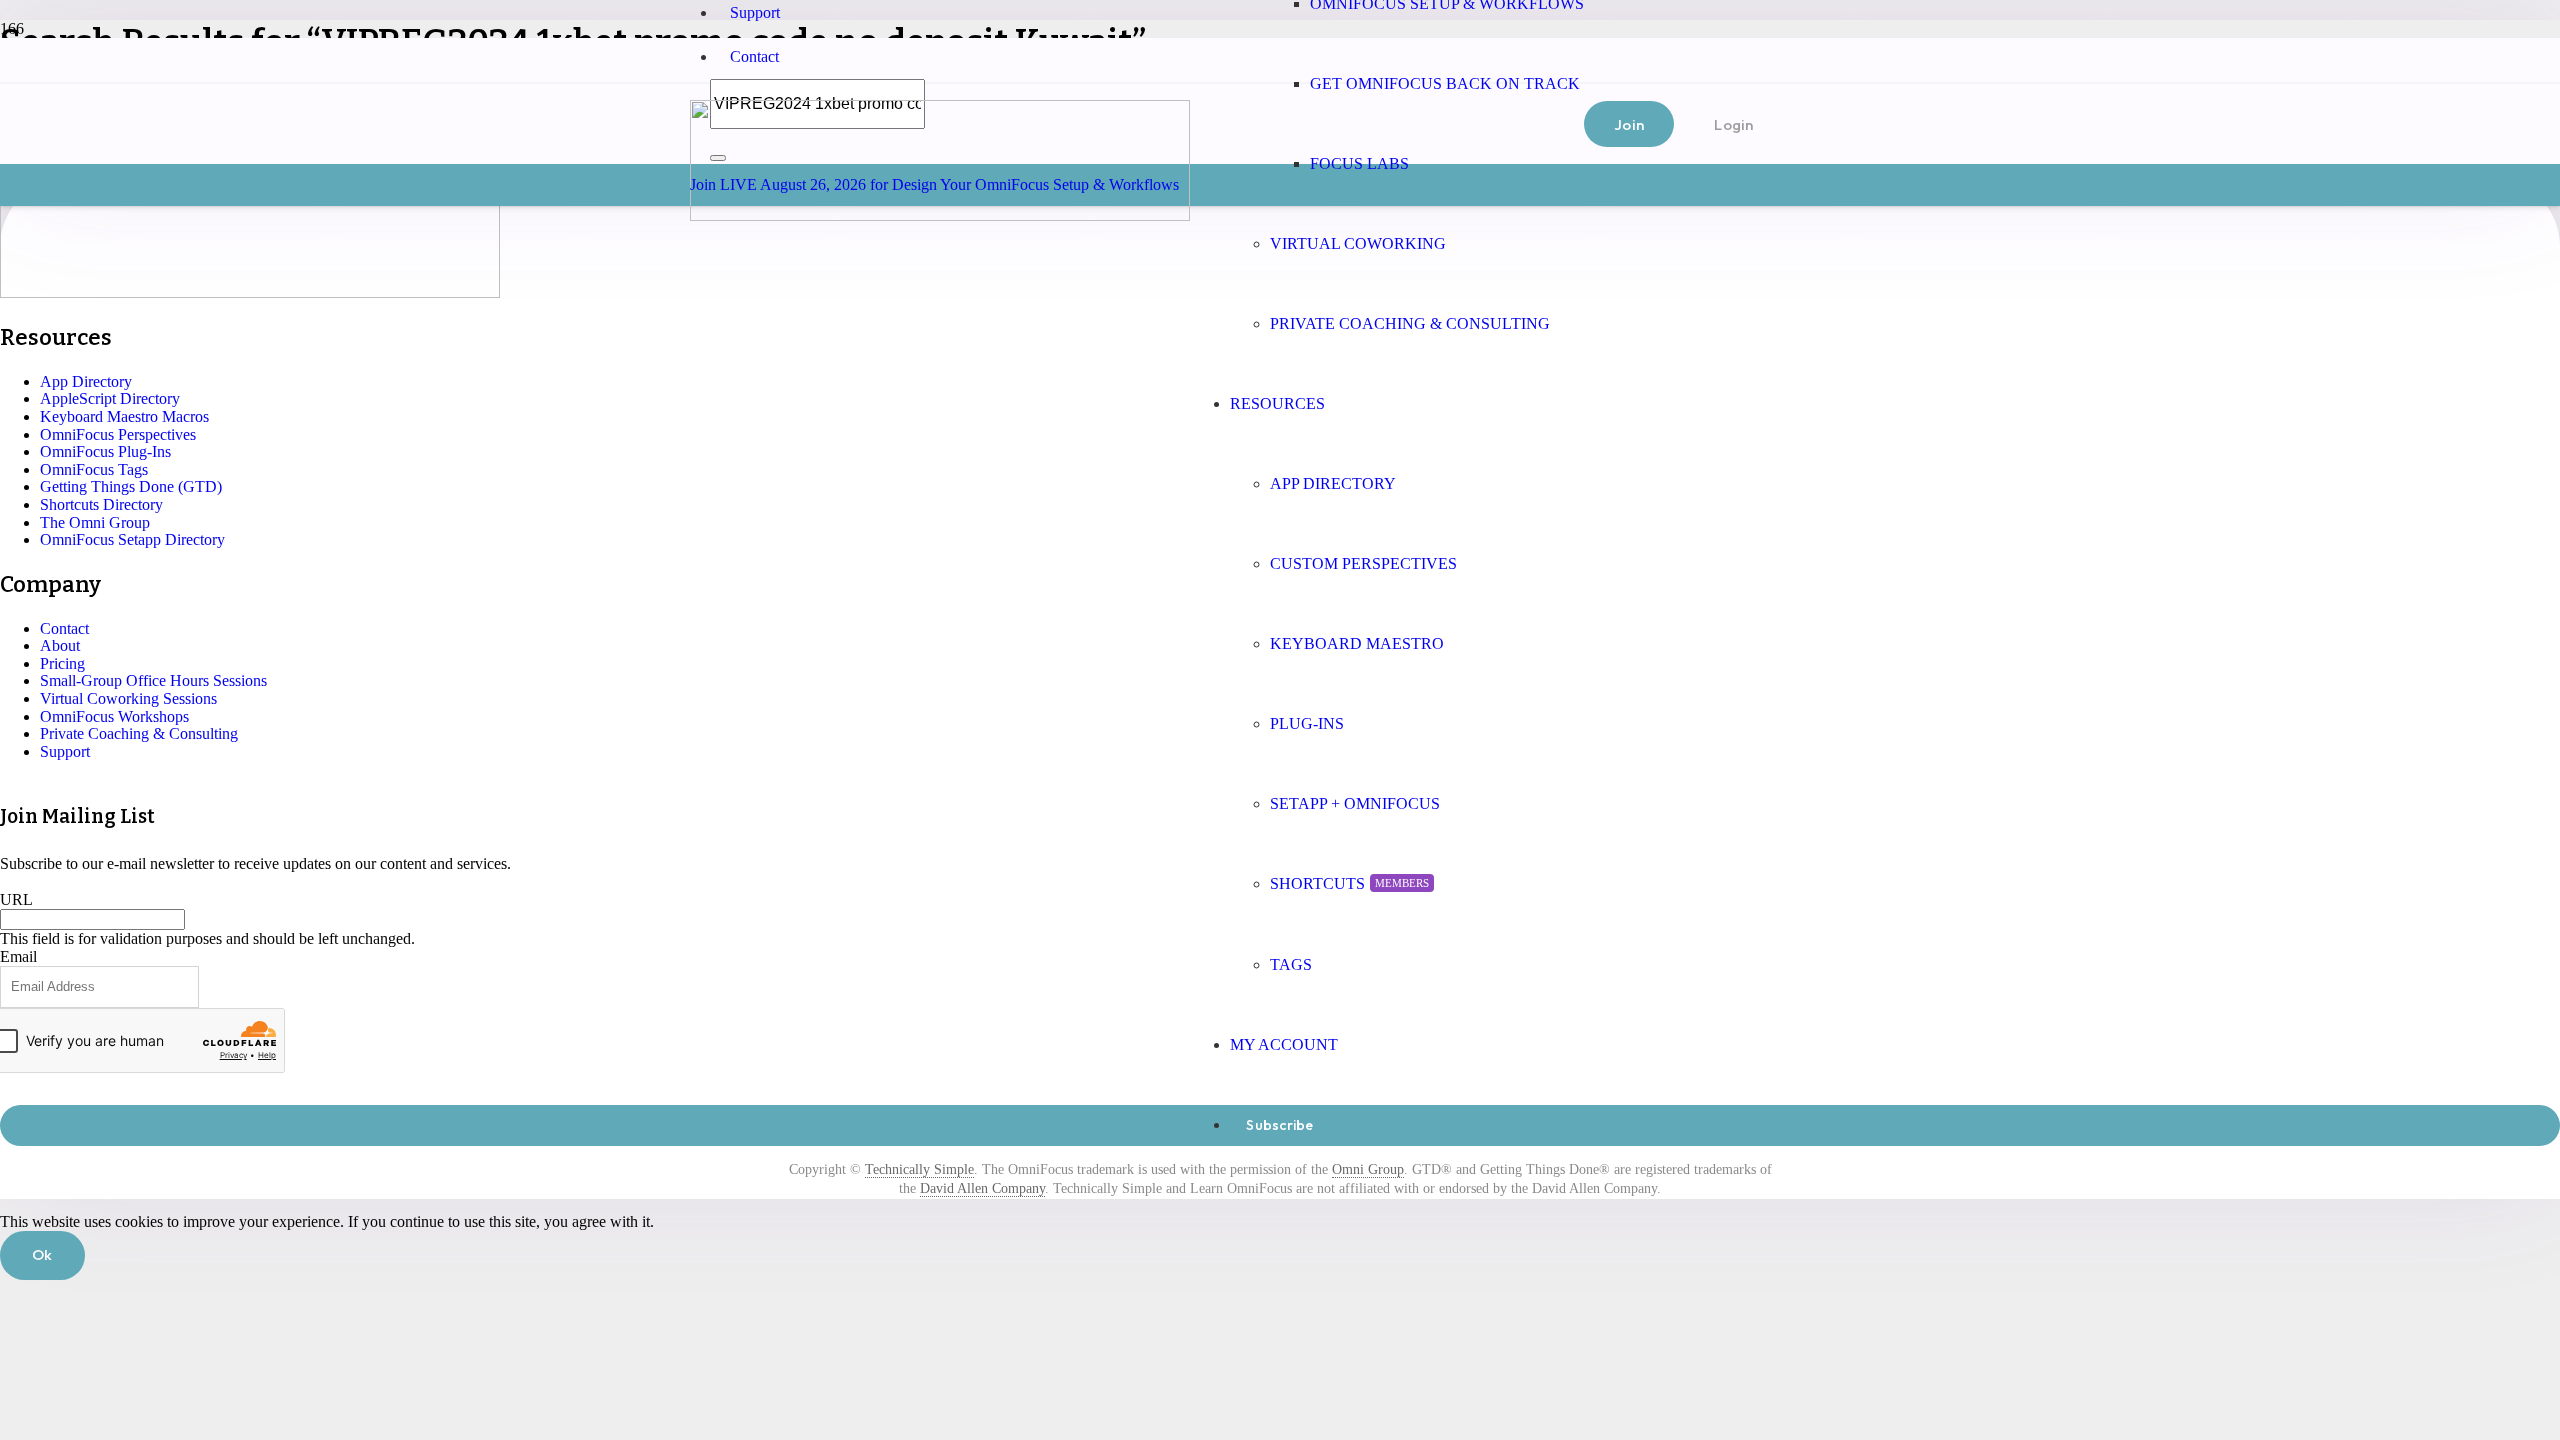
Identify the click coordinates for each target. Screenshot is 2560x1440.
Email (18, 956)
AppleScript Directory (110, 398)
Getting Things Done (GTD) (131, 486)
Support (755, 12)
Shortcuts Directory (101, 504)
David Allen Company (982, 1188)
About (60, 645)
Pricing (62, 663)
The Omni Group (95, 522)
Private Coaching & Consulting (139, 733)
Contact (754, 56)
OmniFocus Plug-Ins (105, 451)
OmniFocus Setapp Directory (132, 539)
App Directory (86, 381)
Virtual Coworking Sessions (128, 698)
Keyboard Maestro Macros (124, 416)
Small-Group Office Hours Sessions (153, 680)
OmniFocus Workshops (114, 716)
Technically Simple (919, 1169)
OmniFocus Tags (94, 469)
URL (16, 899)
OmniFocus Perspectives (118, 434)
